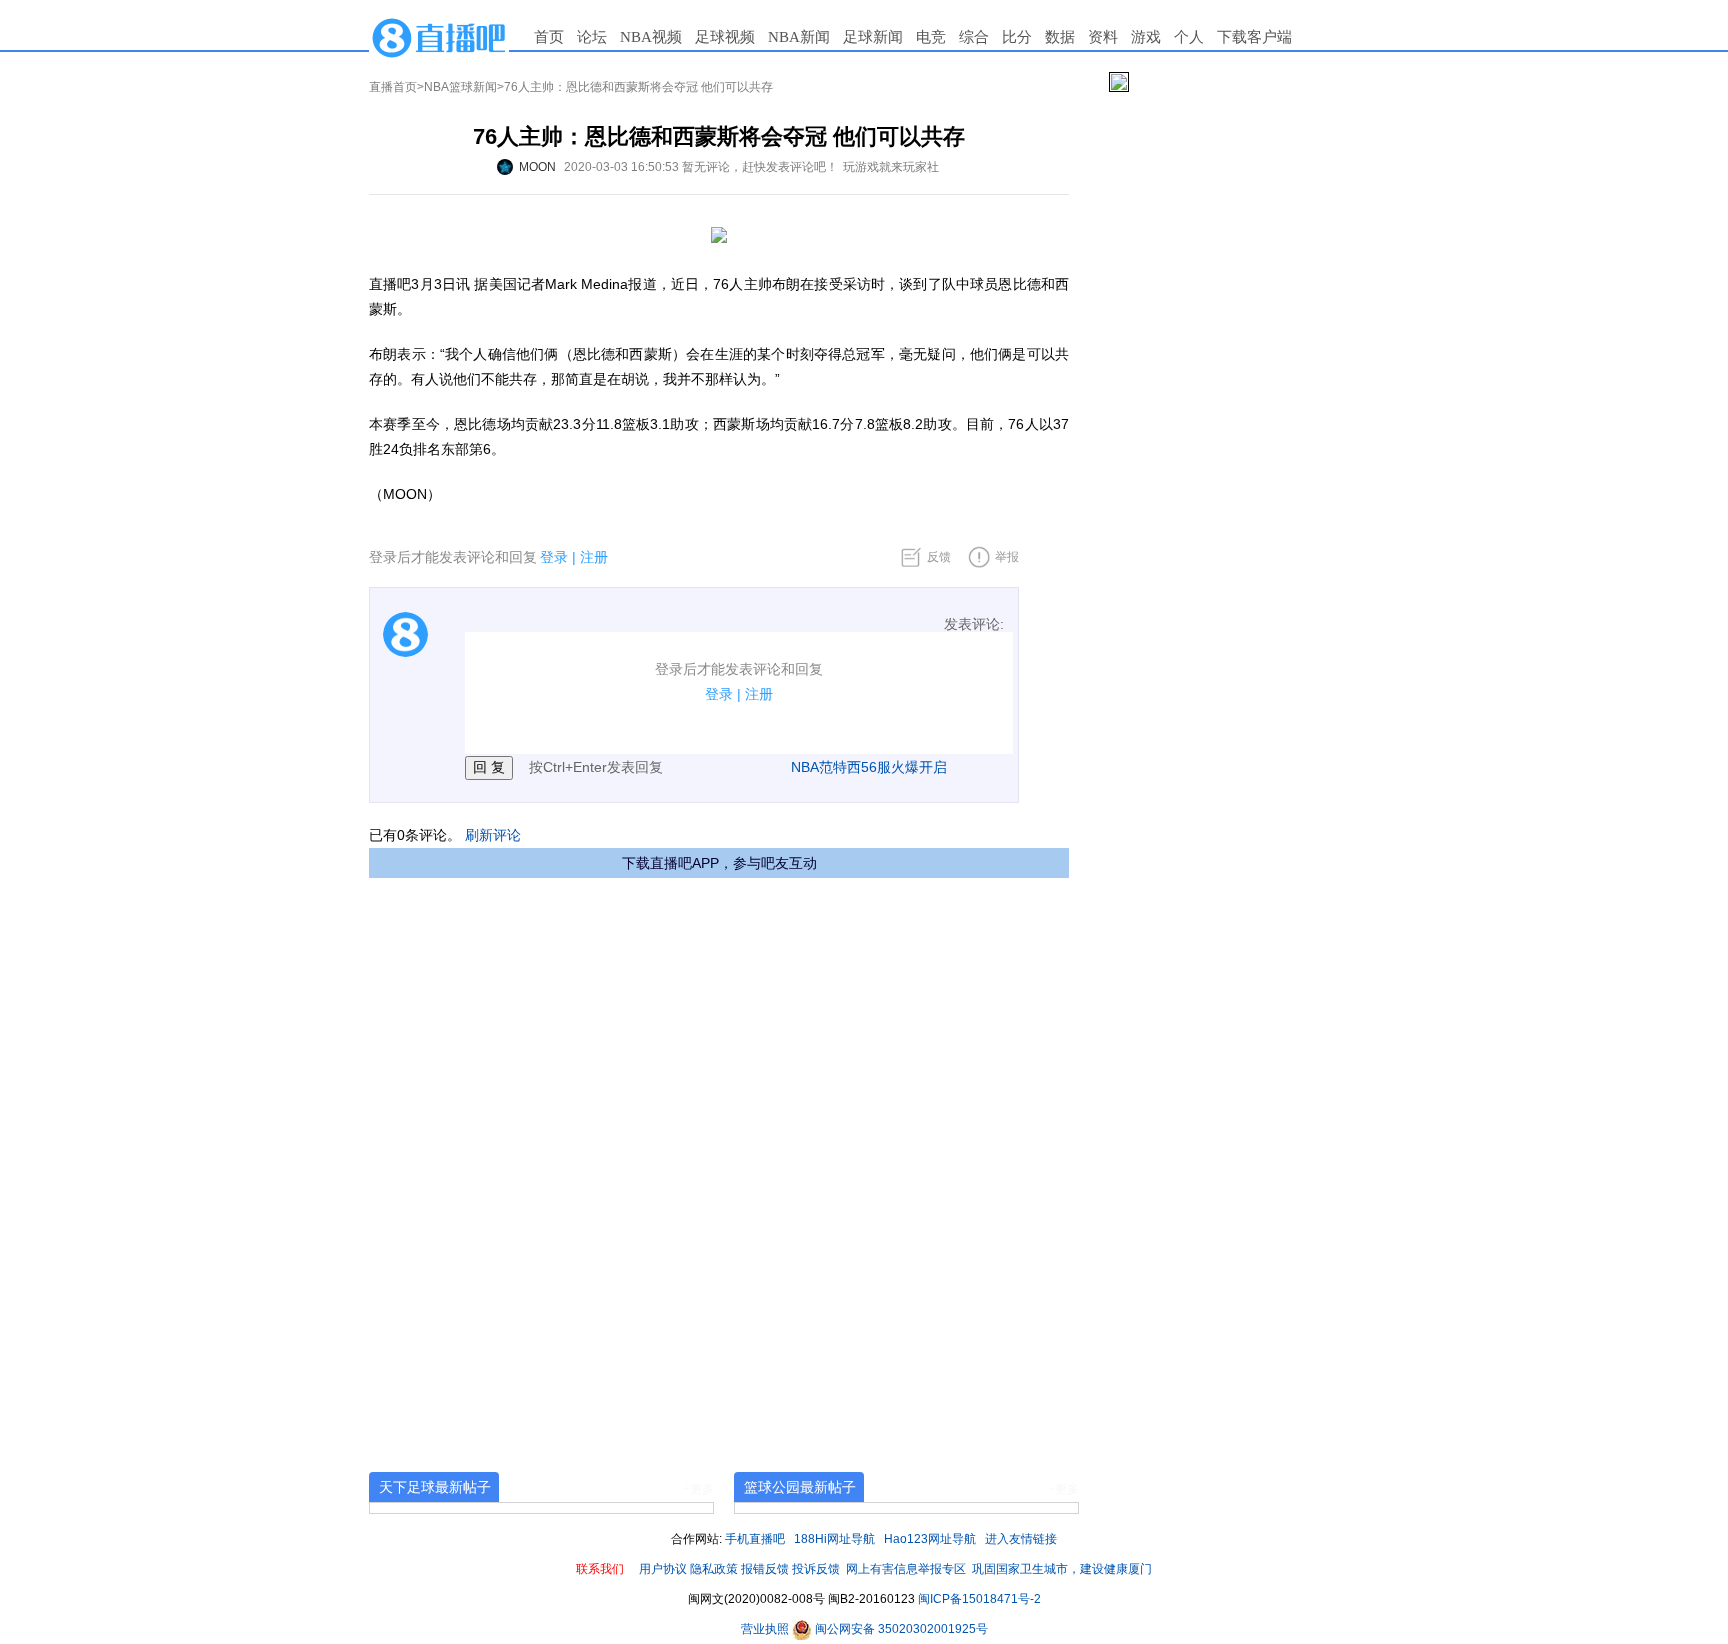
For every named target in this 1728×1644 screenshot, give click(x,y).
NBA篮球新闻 (460, 87)
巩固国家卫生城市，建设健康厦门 (1062, 1569)
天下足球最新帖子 (435, 1487)
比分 (1017, 37)
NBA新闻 (799, 37)
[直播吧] (439, 37)
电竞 (931, 37)
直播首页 (393, 87)
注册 (594, 557)
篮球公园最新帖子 (800, 1487)
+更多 (698, 1489)
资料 (1103, 37)
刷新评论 (493, 835)
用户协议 (663, 1569)
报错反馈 (765, 1569)
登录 (554, 557)
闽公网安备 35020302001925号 (900, 1629)
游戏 (1146, 37)
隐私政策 (714, 1569)
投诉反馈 (816, 1569)
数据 (1060, 37)
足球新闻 (873, 37)
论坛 (592, 37)
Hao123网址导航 (930, 1539)
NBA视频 (651, 37)
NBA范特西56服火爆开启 (869, 767)
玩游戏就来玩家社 (891, 167)
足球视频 (725, 37)
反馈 (939, 557)
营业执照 (766, 1629)
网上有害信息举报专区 (906, 1569)
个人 (1189, 37)
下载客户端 (1254, 37)
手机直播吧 (755, 1539)
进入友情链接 (1021, 1539)
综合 (974, 37)
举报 (1007, 557)
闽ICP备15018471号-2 (979, 1599)
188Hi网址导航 (834, 1539)
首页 (549, 37)
